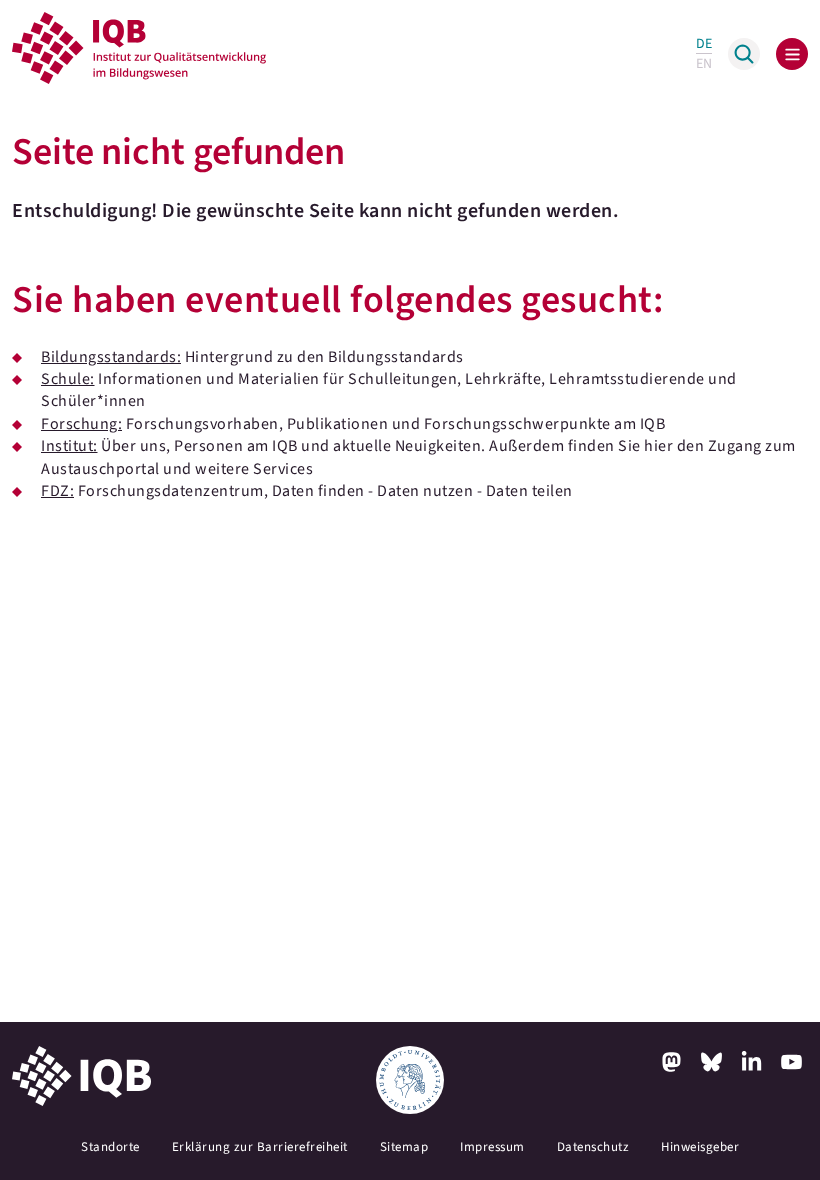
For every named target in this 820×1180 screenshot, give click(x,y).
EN (704, 64)
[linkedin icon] (752, 1062)
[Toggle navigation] (792, 54)
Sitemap (404, 1147)
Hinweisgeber (700, 1147)
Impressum (492, 1147)
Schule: (68, 379)
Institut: (69, 446)
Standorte (110, 1147)
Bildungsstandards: (111, 357)
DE (704, 44)
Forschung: (81, 424)
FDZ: (57, 491)
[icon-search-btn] (744, 54)
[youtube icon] (792, 1062)
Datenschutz (593, 1147)
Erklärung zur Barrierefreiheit (260, 1147)
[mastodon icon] (672, 1062)
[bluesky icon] (712, 1062)
